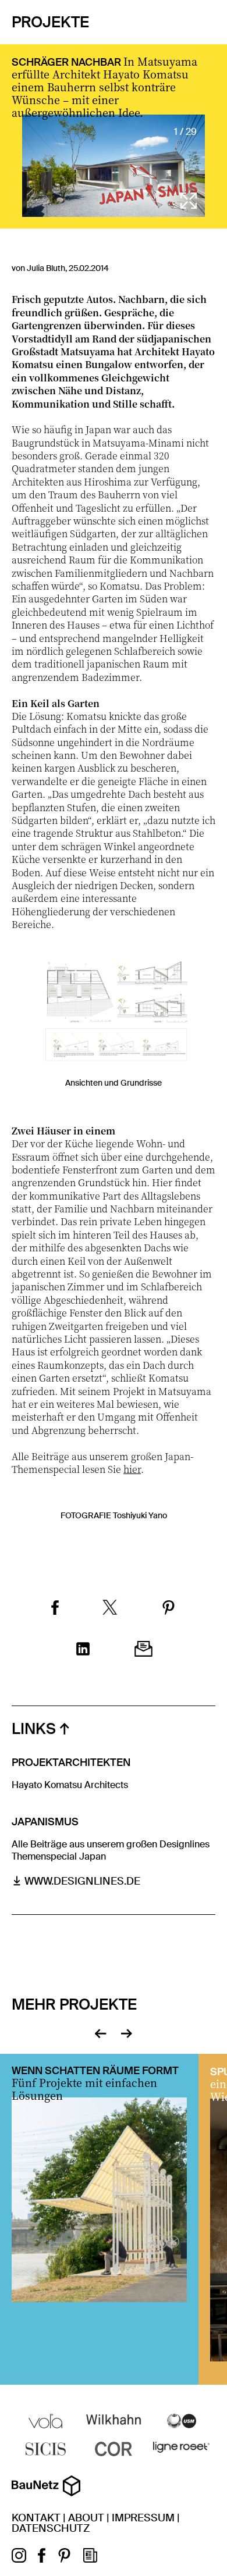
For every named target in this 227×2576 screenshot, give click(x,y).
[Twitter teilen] (110, 1609)
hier (132, 1469)
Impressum (143, 2518)
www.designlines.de (82, 1881)
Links (34, 1729)
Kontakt (36, 2518)
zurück (100, 2032)
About (86, 2518)
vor (127, 2032)
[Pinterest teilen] (169, 1609)
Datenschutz (51, 2528)
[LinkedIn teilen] (83, 1650)
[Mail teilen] (143, 1650)
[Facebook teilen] (55, 1609)
